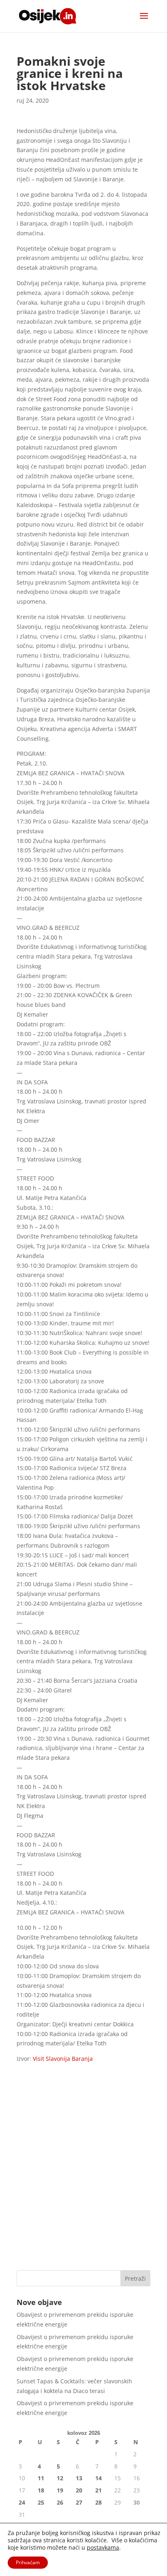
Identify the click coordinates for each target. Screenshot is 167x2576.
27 (79, 2502)
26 (60, 2502)
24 (22, 2502)
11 (41, 2478)
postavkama (103, 2548)
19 (60, 2490)
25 (41, 2502)
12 (60, 2478)
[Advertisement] (83, 2174)
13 (79, 2478)
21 (98, 2490)
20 (79, 2490)
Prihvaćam (28, 2562)
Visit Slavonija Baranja (63, 2059)
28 (98, 2502)
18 (41, 2490)
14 (98, 2478)
